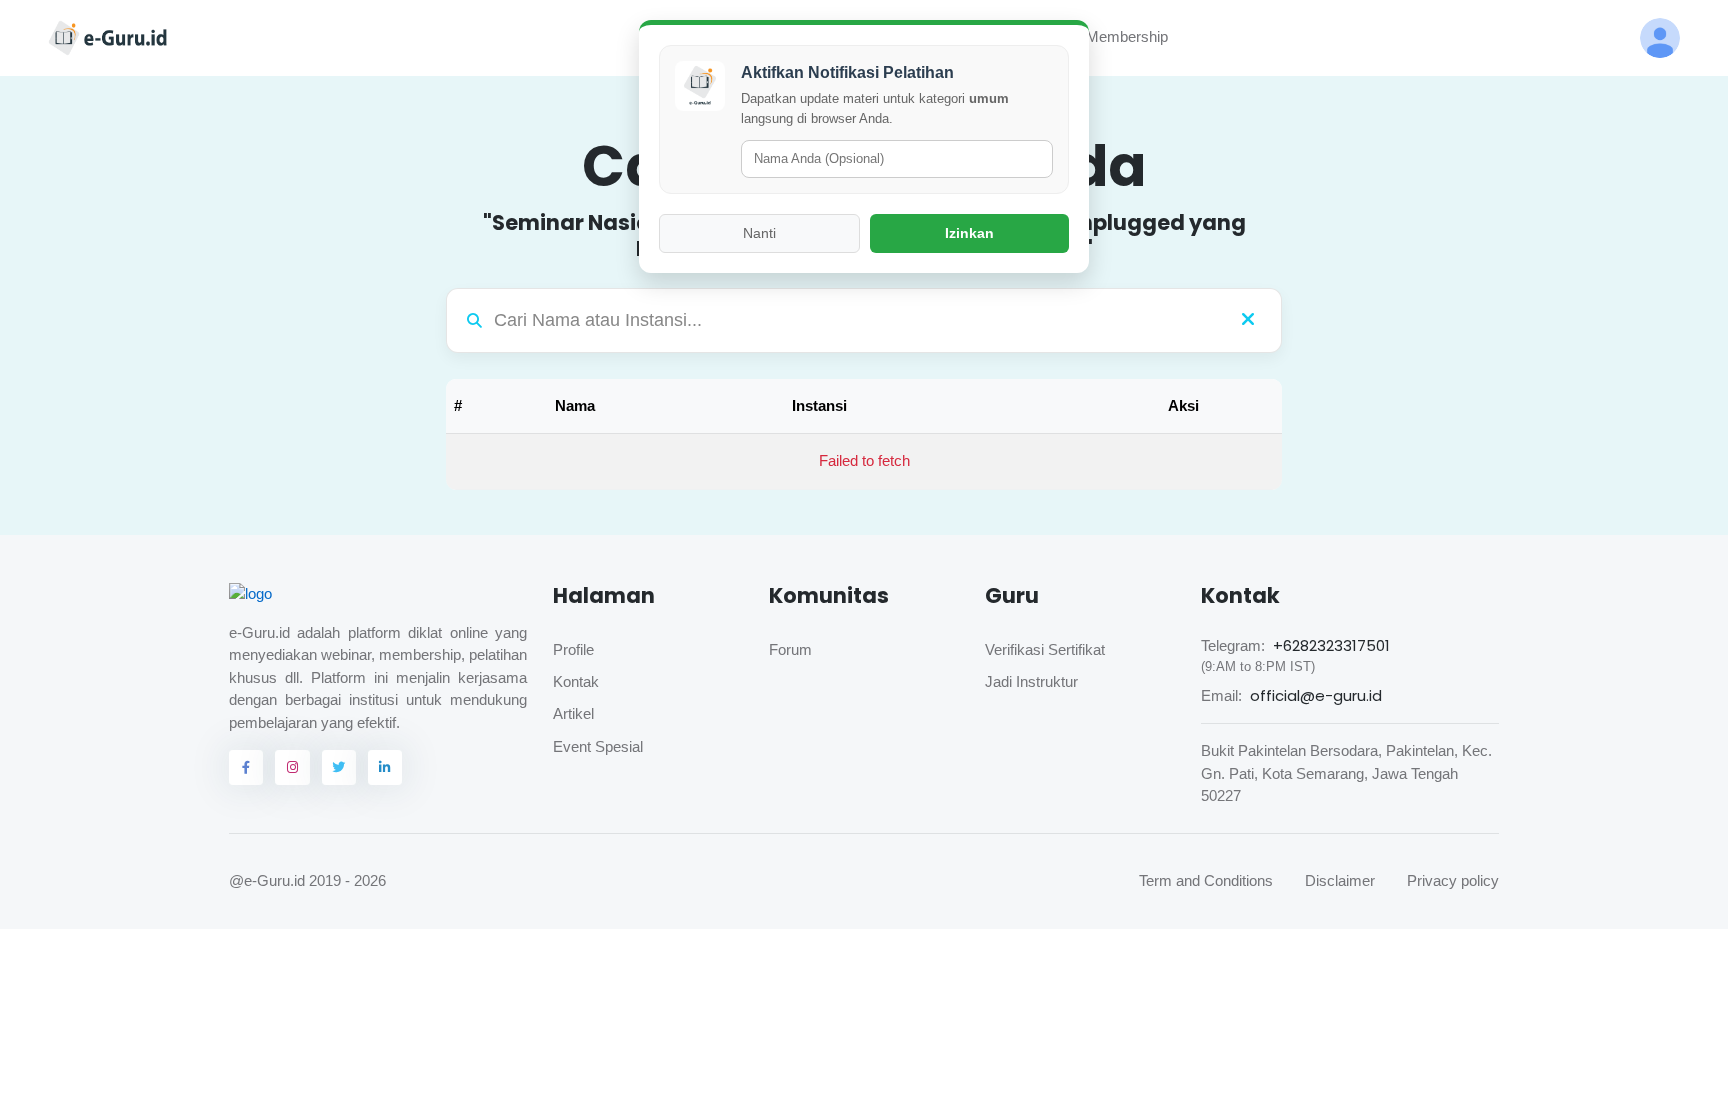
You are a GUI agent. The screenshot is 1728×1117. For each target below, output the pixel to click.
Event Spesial (598, 746)
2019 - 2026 (347, 880)
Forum (790, 649)
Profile (573, 649)
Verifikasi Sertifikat (1045, 649)
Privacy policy (1453, 880)
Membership (1115, 36)
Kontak (576, 681)
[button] (1660, 38)
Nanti (759, 233)
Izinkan (969, 233)
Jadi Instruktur (1031, 681)
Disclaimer (1340, 880)
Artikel (573, 713)
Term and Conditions (1206, 880)
